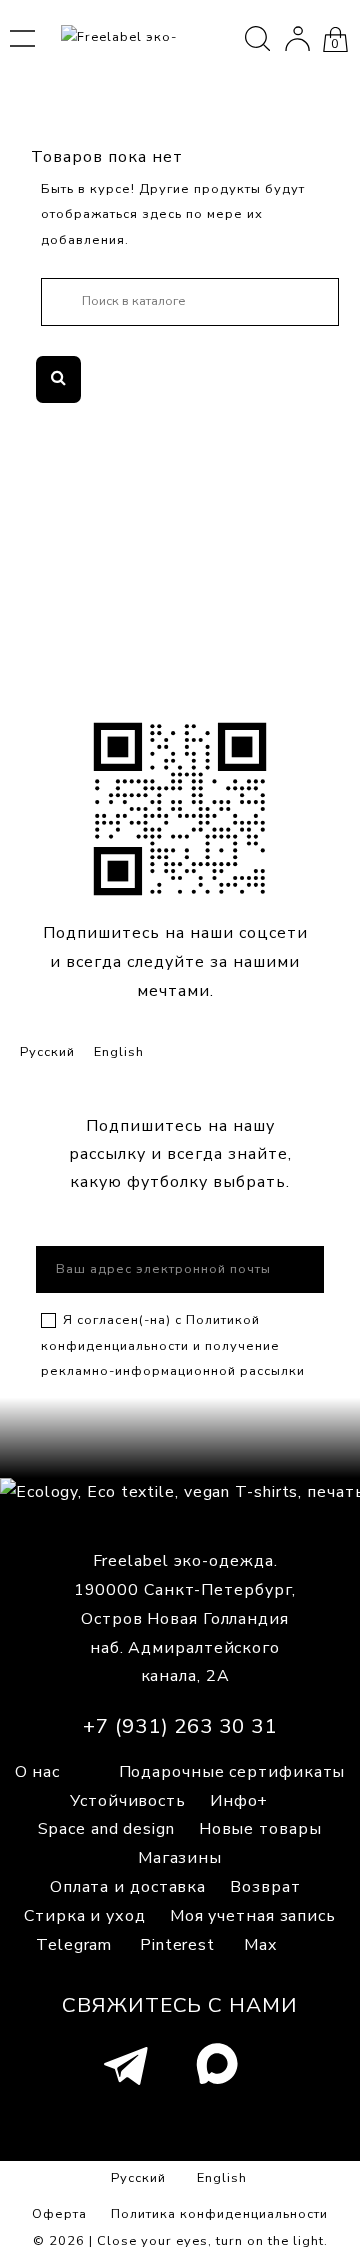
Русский (47, 1052)
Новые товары (260, 1829)
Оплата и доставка (128, 1887)
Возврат (265, 1887)
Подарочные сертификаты (232, 1772)
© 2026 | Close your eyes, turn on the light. (180, 2241)
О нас (38, 1772)
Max (260, 1945)
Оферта (59, 2214)
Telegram (74, 1945)
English (119, 1052)
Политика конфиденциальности (219, 2214)
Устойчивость (128, 1801)
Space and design (106, 1829)
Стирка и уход (85, 1916)
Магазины (180, 1858)
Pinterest (177, 1945)
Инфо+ (239, 1801)
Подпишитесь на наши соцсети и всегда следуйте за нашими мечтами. (175, 962)
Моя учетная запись (253, 1916)
